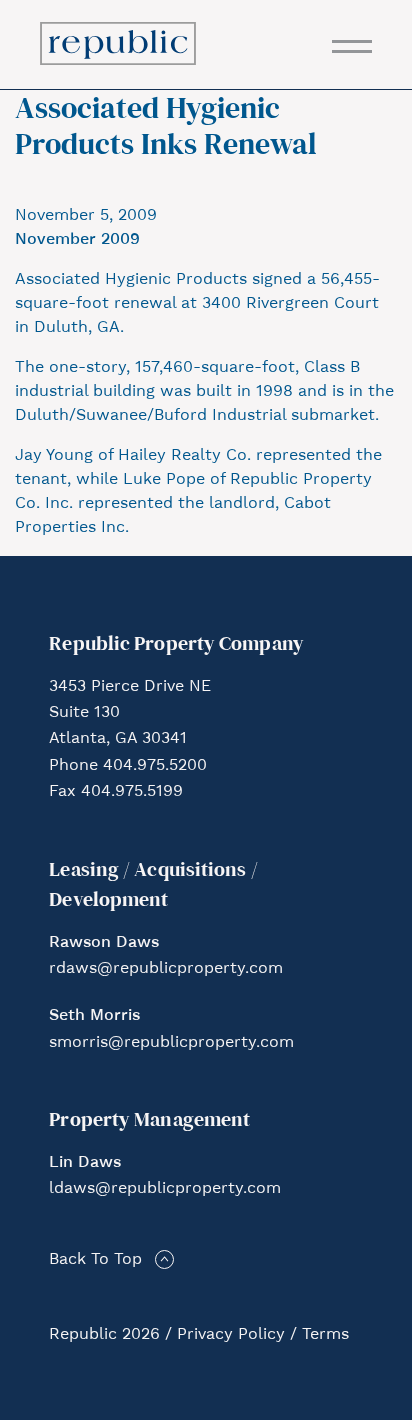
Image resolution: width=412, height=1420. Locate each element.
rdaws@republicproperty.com (166, 969)
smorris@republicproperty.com (171, 1043)
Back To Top (95, 1260)
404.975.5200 (155, 766)
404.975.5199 (132, 792)
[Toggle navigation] (352, 46)
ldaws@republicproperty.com (165, 1189)
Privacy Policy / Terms (263, 1335)
